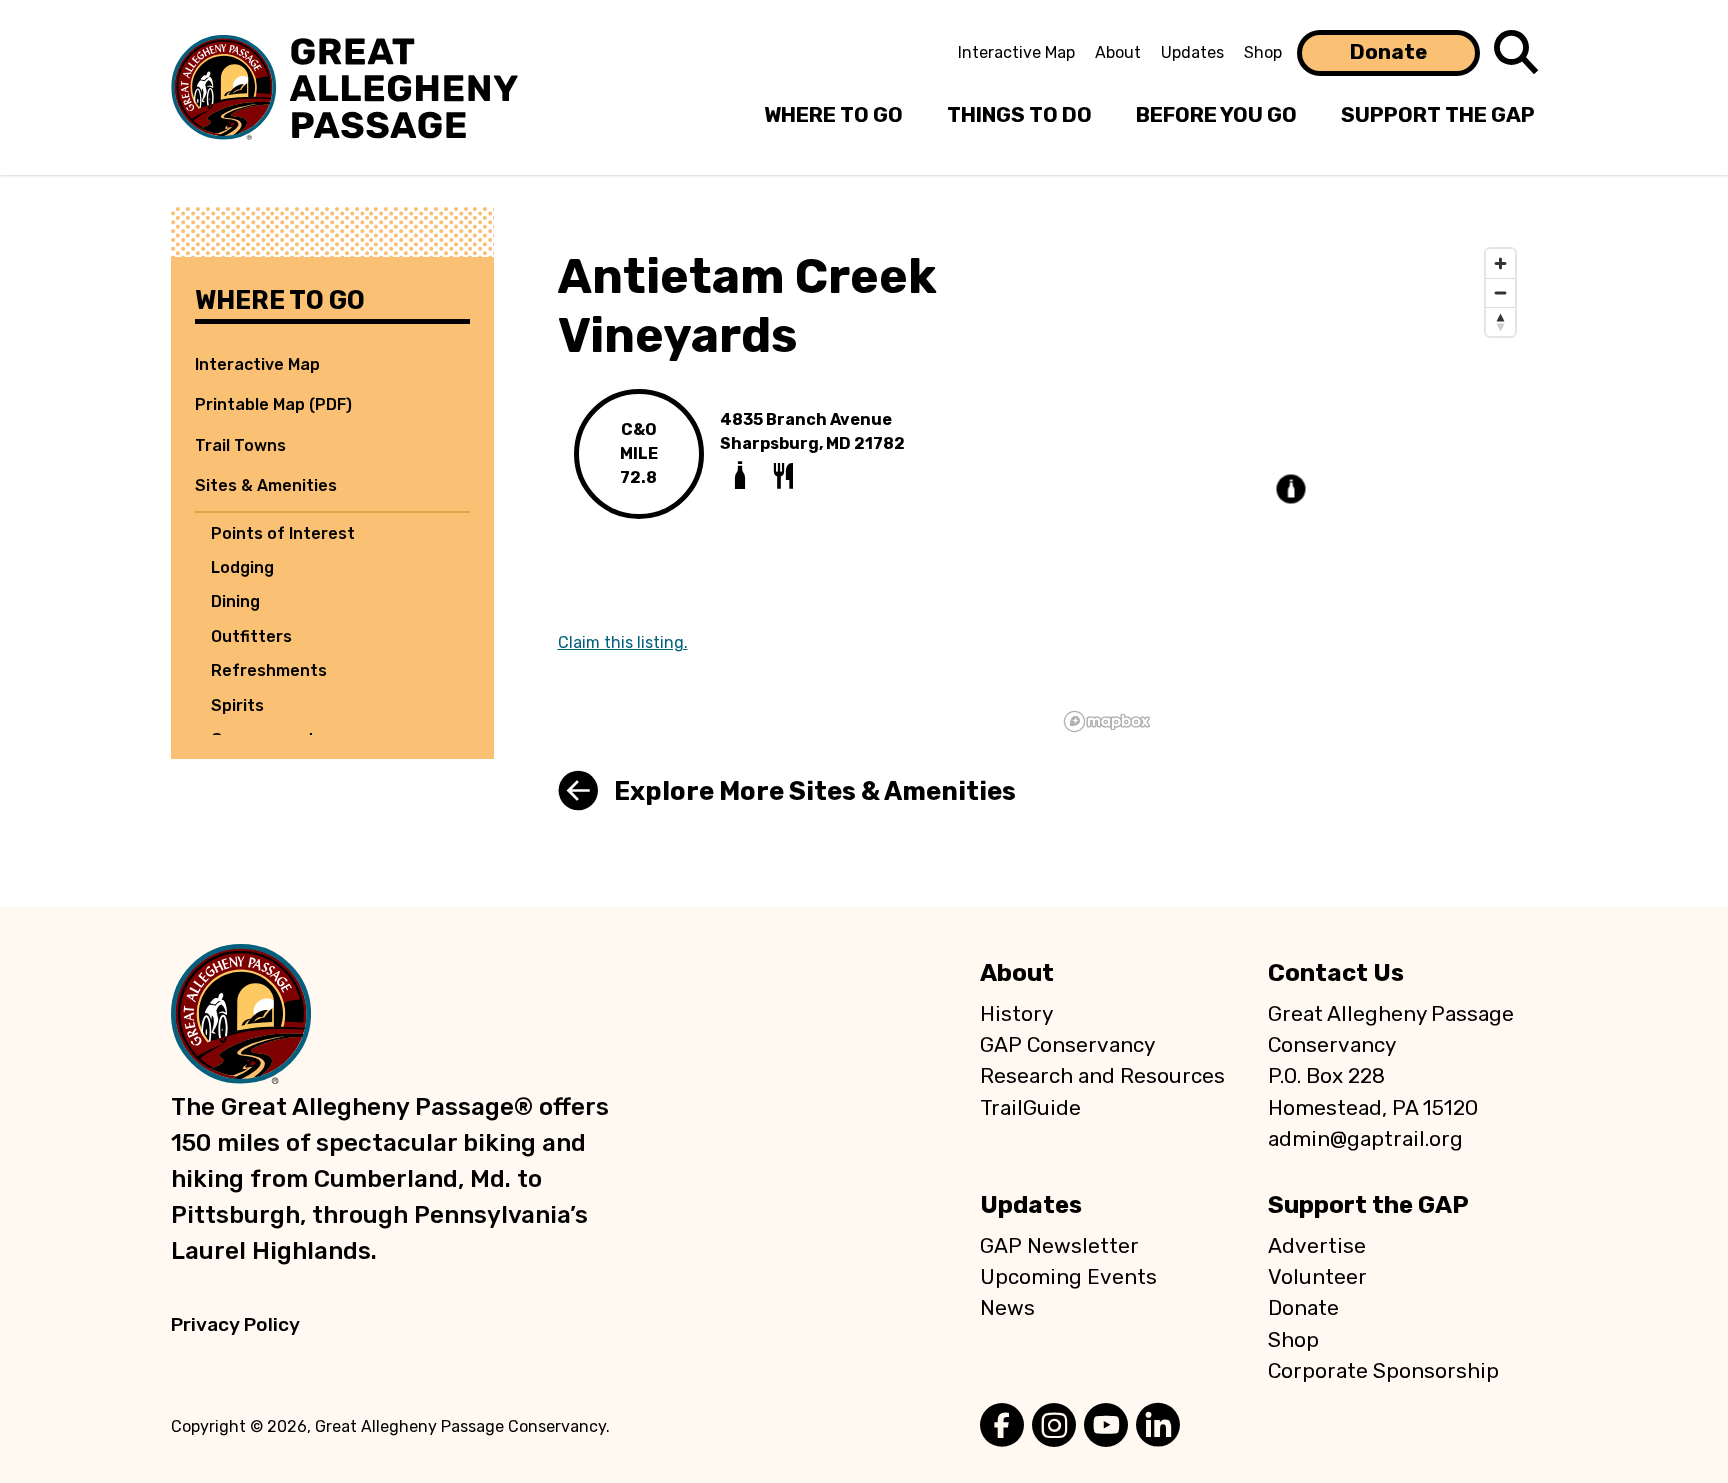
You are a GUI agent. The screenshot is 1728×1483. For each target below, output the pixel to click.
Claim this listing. (623, 642)
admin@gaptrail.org (1365, 1139)
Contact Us (1336, 973)
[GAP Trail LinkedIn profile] (1158, 1427)
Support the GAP (1368, 1205)
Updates (1192, 52)
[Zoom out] (1500, 292)
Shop (1263, 52)
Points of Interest (283, 533)
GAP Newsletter (1059, 1246)
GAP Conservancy (1067, 1045)
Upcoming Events (1068, 1277)
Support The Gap (1438, 115)
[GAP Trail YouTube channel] (1106, 1427)
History (1016, 1014)
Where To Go (833, 115)
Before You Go (1216, 115)
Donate (1388, 52)
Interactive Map (1016, 52)
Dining (235, 601)
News (1007, 1308)
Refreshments (269, 670)
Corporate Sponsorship (1383, 1371)
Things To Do (1019, 115)
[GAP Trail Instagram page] (1054, 1427)
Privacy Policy (235, 1324)
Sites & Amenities (266, 485)
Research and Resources (1102, 1076)
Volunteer (1317, 1277)
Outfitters (251, 636)
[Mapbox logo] (1107, 721)
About (1118, 52)
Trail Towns (240, 445)
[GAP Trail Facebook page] (1002, 1427)
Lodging (242, 567)
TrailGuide (1030, 1108)
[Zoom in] (1500, 263)
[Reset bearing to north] (1500, 321)
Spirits (237, 705)
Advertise (1317, 1246)
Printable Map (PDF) (273, 404)
